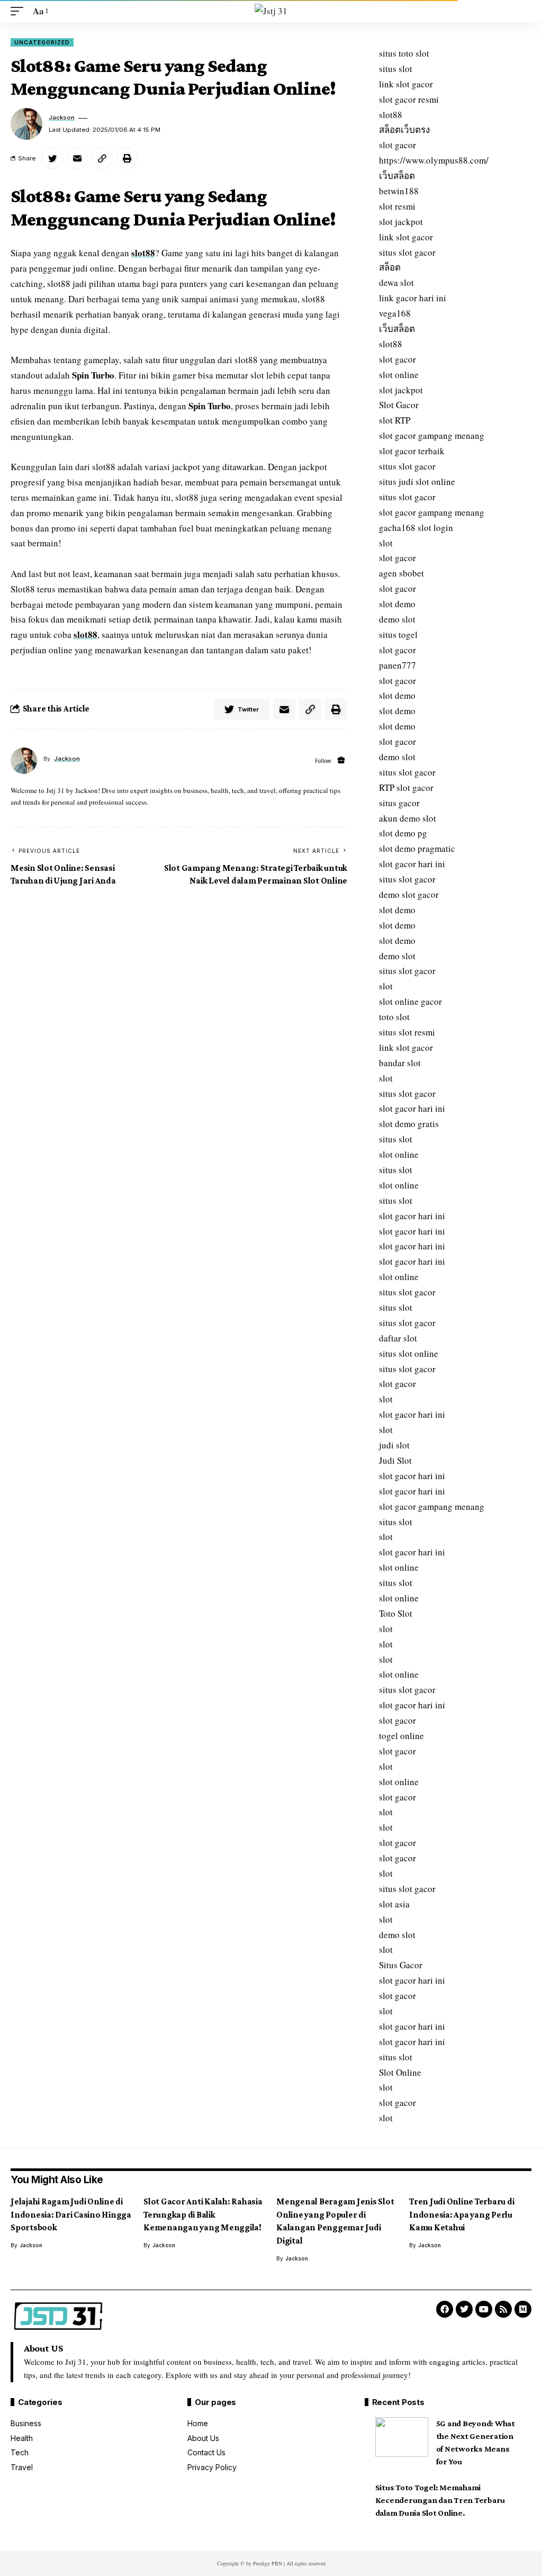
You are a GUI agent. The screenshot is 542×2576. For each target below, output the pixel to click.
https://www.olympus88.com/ (434, 160)
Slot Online (400, 2072)
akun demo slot (408, 818)
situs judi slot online (417, 481)
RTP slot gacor (406, 787)
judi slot (394, 1445)
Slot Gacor (399, 405)
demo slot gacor (409, 894)
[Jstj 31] (271, 11)
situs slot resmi (407, 1032)
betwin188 (399, 191)
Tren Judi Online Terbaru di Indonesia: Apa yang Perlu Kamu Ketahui (462, 2214)
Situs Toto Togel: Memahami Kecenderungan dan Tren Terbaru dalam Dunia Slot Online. (440, 2500)
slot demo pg (403, 833)
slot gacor (398, 145)
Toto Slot (396, 1613)
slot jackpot (401, 222)
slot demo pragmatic (417, 848)
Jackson (62, 118)
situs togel (398, 634)
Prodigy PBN (268, 2563)
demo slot (397, 619)
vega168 (395, 313)
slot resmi (397, 206)
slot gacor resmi (409, 99)
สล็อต (390, 267)
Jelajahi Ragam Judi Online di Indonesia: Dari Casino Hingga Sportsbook (71, 2214)
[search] (523, 11)
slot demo (397, 604)
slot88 (143, 253)
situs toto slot (404, 53)
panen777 (398, 665)
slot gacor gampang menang (432, 435)
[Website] (341, 760)
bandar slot (400, 1063)
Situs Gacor (401, 1965)
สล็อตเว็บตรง (404, 129)
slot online (399, 375)
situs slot (396, 69)
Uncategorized (42, 42)
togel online (401, 1736)
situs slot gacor (407, 252)
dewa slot (396, 282)
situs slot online (409, 1353)
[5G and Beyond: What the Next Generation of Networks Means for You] (402, 2437)
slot (386, 543)
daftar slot (398, 1338)
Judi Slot (395, 1460)
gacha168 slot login (416, 528)
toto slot (394, 1017)
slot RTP (395, 420)
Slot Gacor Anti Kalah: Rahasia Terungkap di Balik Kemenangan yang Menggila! (203, 2214)
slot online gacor (410, 1001)
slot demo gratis (409, 1124)
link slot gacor (406, 84)
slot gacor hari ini (412, 864)
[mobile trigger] (20, 11)
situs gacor (399, 803)
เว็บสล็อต (397, 175)
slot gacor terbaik (412, 451)
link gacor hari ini (413, 298)
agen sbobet (401, 573)
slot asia (394, 1904)
